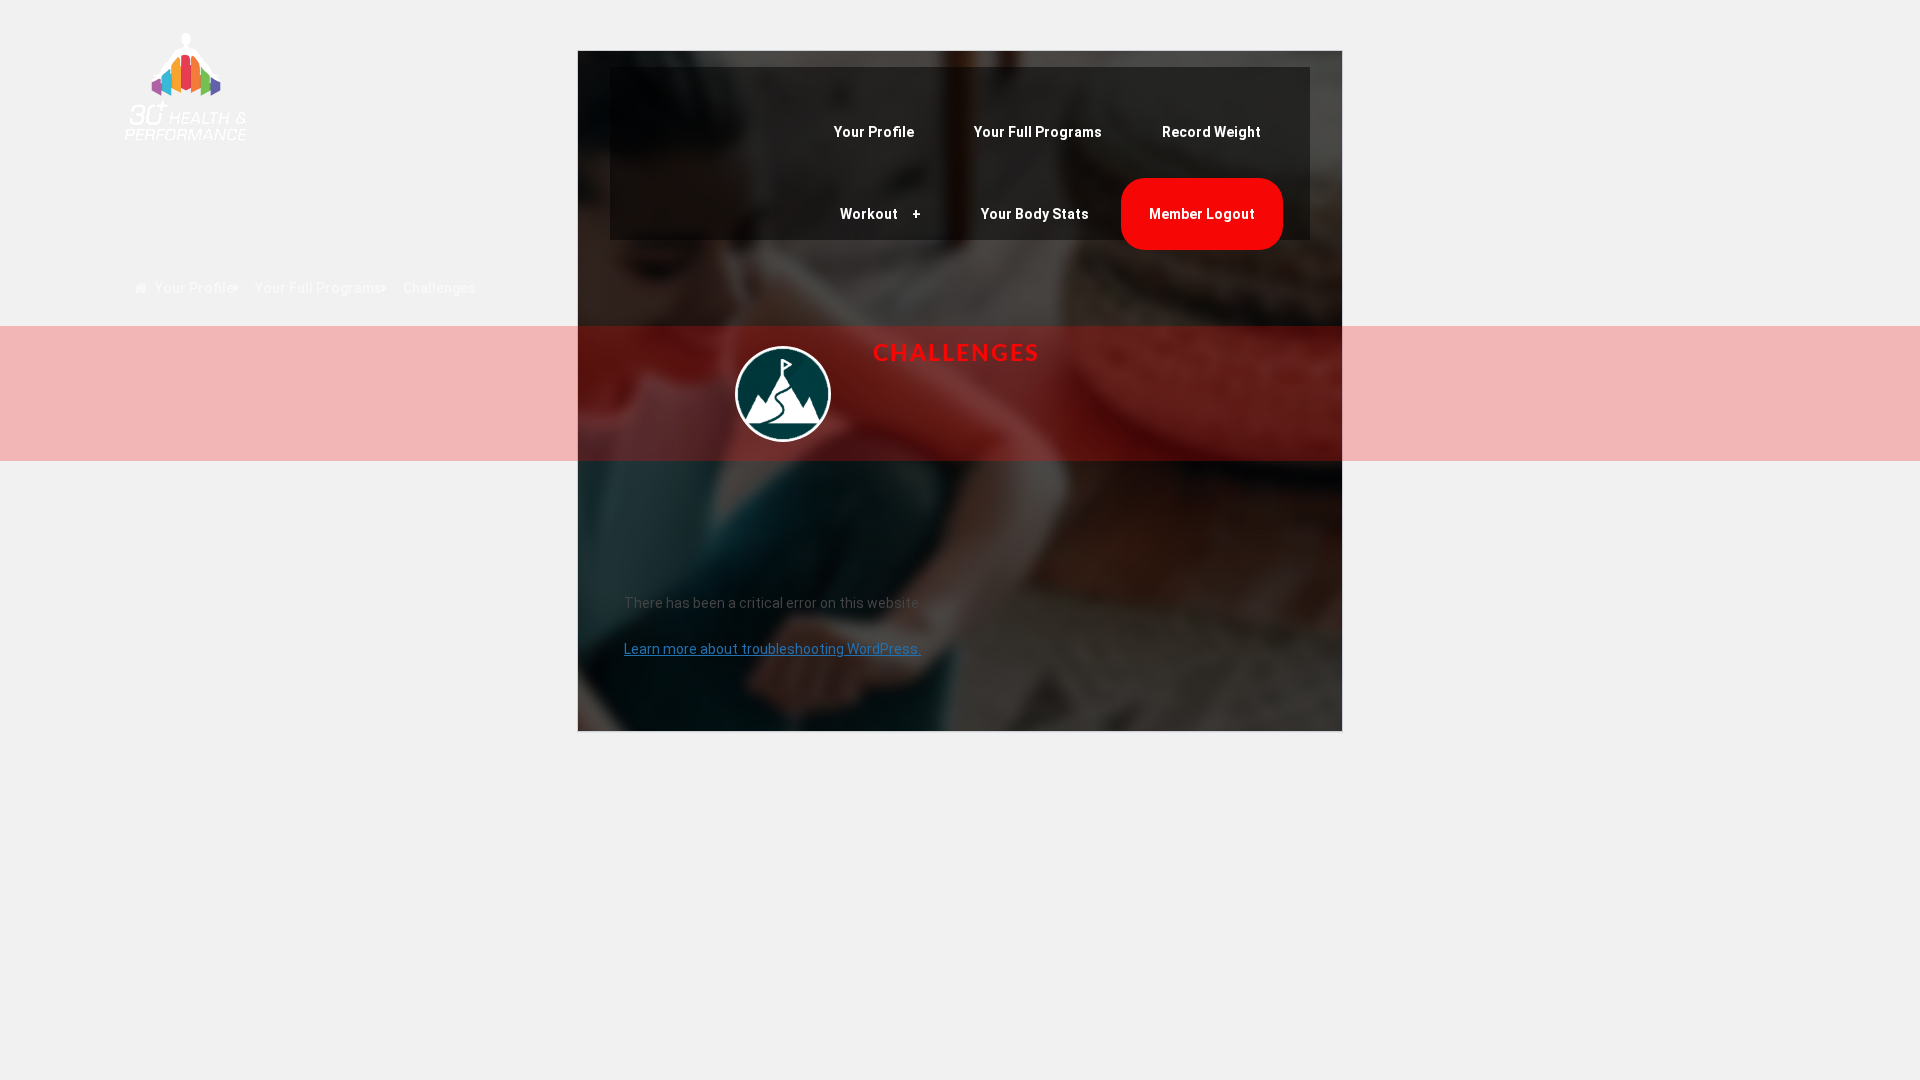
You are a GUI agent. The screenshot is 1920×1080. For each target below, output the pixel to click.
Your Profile (874, 132)
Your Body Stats (1035, 214)
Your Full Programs (1038, 132)
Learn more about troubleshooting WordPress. (772, 649)
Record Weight (1211, 132)
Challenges (439, 288)
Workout (869, 214)
